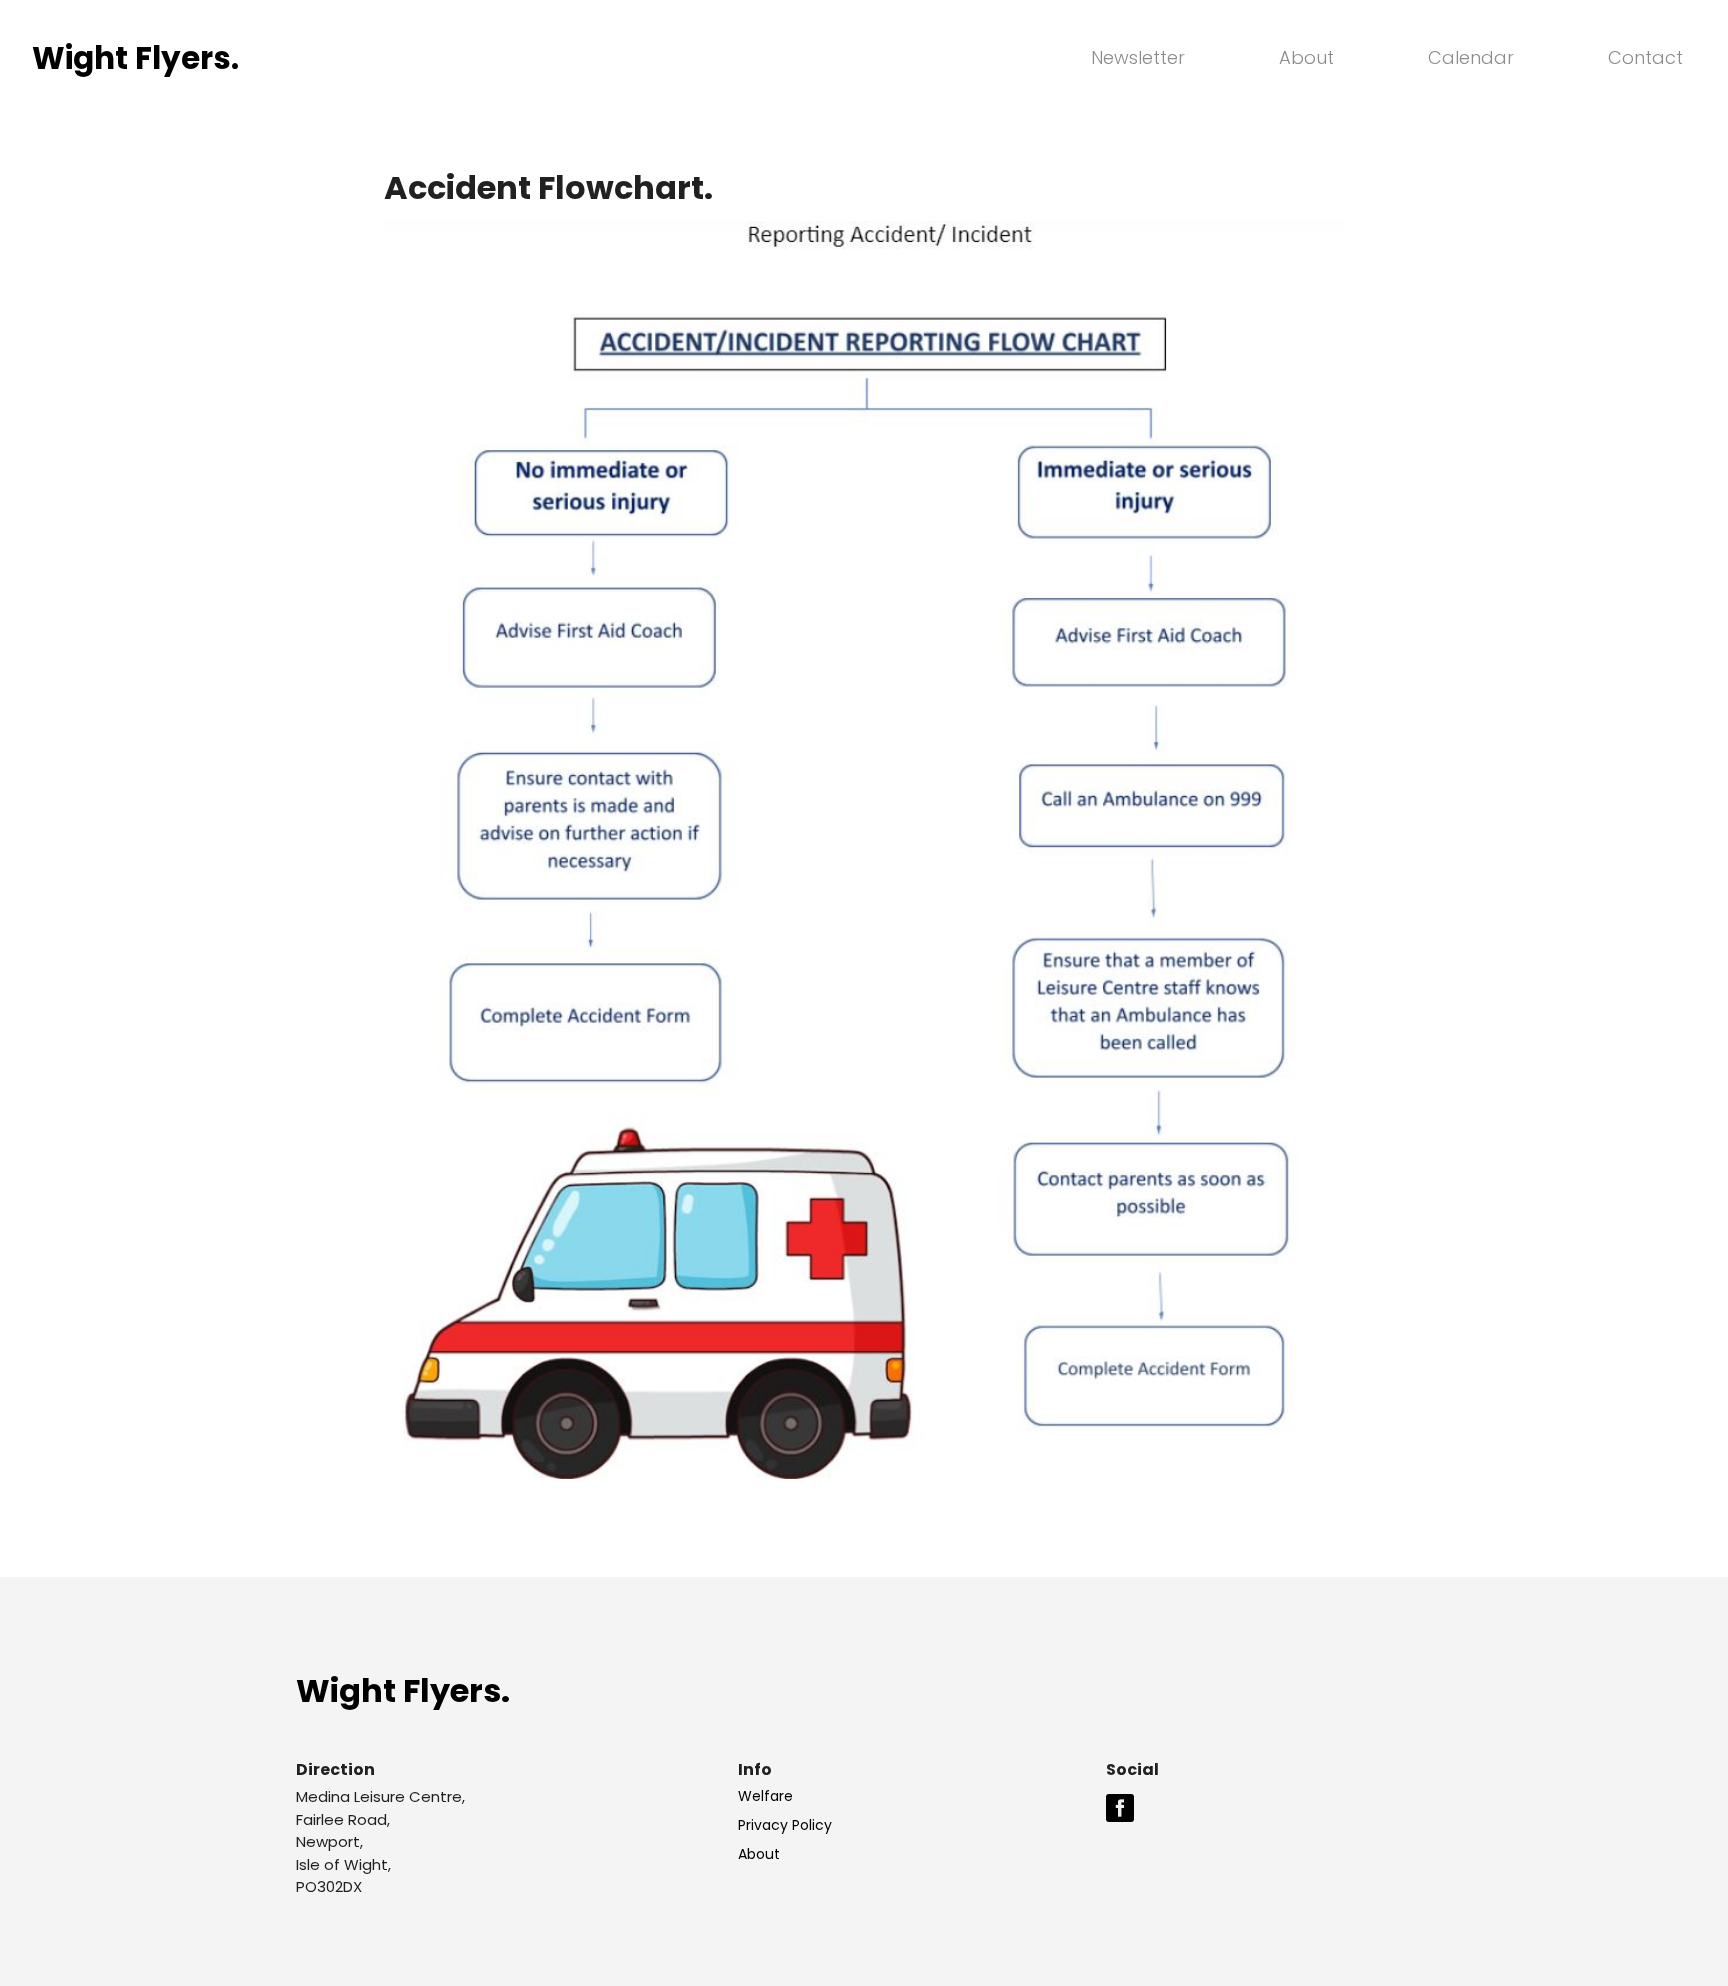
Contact (1645, 57)
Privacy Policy (785, 1825)
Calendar (1471, 57)
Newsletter (1138, 57)
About (1306, 57)
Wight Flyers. (403, 1690)
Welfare (765, 1796)
